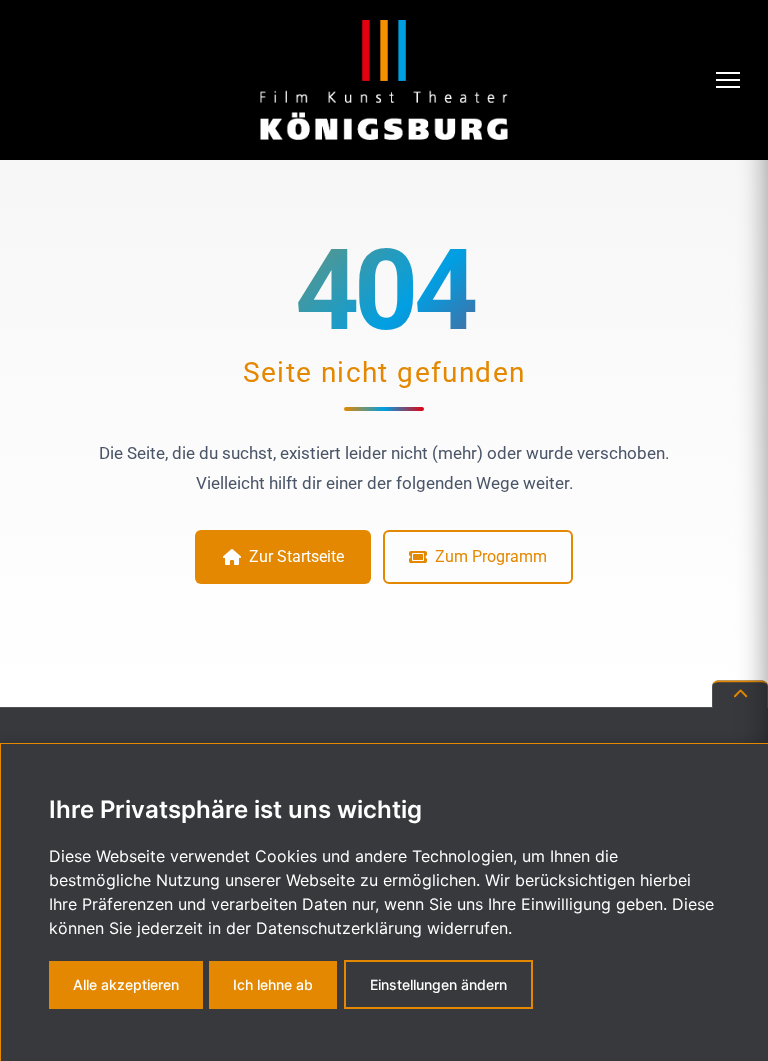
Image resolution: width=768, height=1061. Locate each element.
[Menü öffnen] (730, 80)
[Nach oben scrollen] (740, 694)
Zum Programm (491, 556)
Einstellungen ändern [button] (438, 984)
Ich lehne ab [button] (273, 984)
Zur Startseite (296, 556)
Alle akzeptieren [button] (126, 984)
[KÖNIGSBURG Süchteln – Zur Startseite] (384, 80)
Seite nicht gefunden (384, 372)
